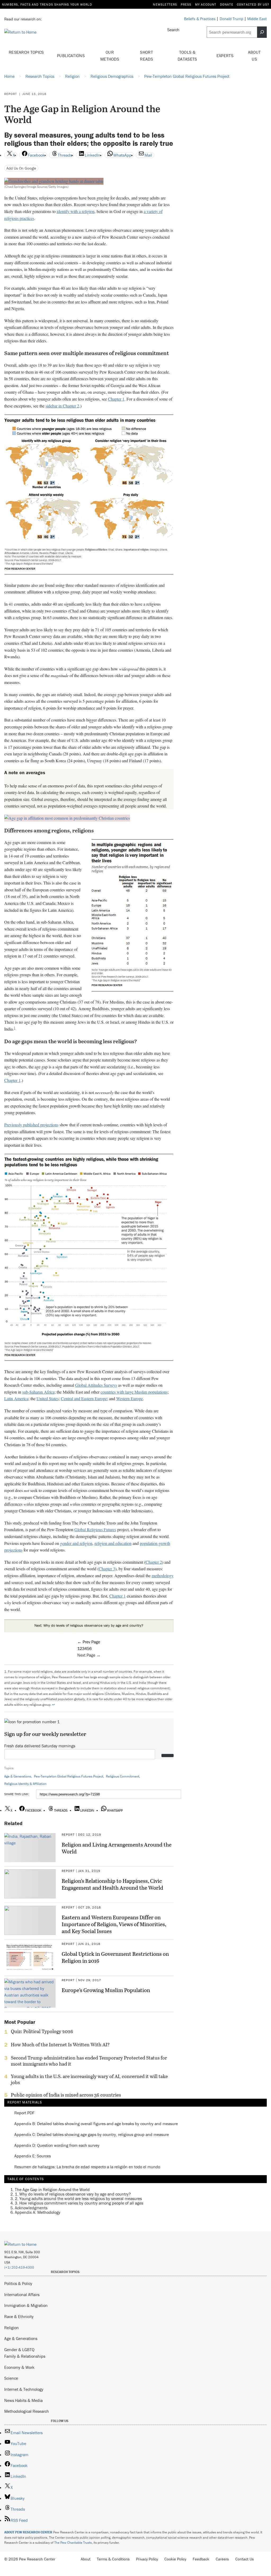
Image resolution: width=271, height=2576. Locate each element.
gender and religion (76, 1543)
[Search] (262, 32)
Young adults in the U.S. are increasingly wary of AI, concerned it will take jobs (89, 2079)
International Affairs (22, 2294)
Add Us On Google (21, 168)
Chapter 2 (154, 1562)
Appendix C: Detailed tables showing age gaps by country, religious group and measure (92, 2135)
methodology (163, 1575)
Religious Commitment (123, 1776)
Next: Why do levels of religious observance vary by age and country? (89, 1625)
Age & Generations (18, 1776)
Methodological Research (27, 2411)
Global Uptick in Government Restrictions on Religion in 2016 (115, 1957)
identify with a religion (76, 211)
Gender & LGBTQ (19, 2350)
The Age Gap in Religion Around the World (52, 2189)
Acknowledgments (31, 2208)
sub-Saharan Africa (38, 1392)
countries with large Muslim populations (134, 1392)
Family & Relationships (25, 2356)
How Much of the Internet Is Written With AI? (60, 2045)
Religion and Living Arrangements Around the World (117, 1848)
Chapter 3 (107, 1569)
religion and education (113, 1543)
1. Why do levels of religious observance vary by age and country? (73, 2194)
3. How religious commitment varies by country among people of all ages (79, 2203)
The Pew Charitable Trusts (73, 2543)
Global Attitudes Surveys (96, 1385)
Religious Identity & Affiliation (25, 1784)
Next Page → (89, 1655)
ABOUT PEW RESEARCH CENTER (28, 2532)
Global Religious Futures (95, 1529)
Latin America (16, 1398)
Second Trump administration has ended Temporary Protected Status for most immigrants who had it (89, 2061)
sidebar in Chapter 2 (62, 406)
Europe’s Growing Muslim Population (106, 1990)
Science (11, 2378)
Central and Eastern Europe (84, 1398)
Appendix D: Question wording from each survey (57, 2145)
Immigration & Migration (26, 2305)
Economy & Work (19, 2367)
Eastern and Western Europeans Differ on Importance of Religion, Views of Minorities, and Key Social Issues (114, 1924)
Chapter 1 (116, 399)
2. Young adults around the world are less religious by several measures (78, 2198)
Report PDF (24, 2113)
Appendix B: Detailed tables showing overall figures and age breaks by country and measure (96, 2124)
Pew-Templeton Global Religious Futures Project (69, 1776)
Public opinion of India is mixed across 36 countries (66, 2095)
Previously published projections (31, 1125)
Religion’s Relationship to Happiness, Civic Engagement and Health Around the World (112, 1884)
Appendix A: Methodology (38, 2212)
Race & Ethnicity (19, 2316)
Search (173, 30)
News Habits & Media (23, 2400)
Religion (12, 2328)
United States (48, 1398)
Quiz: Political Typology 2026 (42, 2031)
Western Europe (130, 1398)
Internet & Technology (24, 2389)
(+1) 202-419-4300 (19, 2267)
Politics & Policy (18, 2283)
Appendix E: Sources (33, 2156)
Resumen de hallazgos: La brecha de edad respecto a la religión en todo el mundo (87, 2167)
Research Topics (26, 52)
